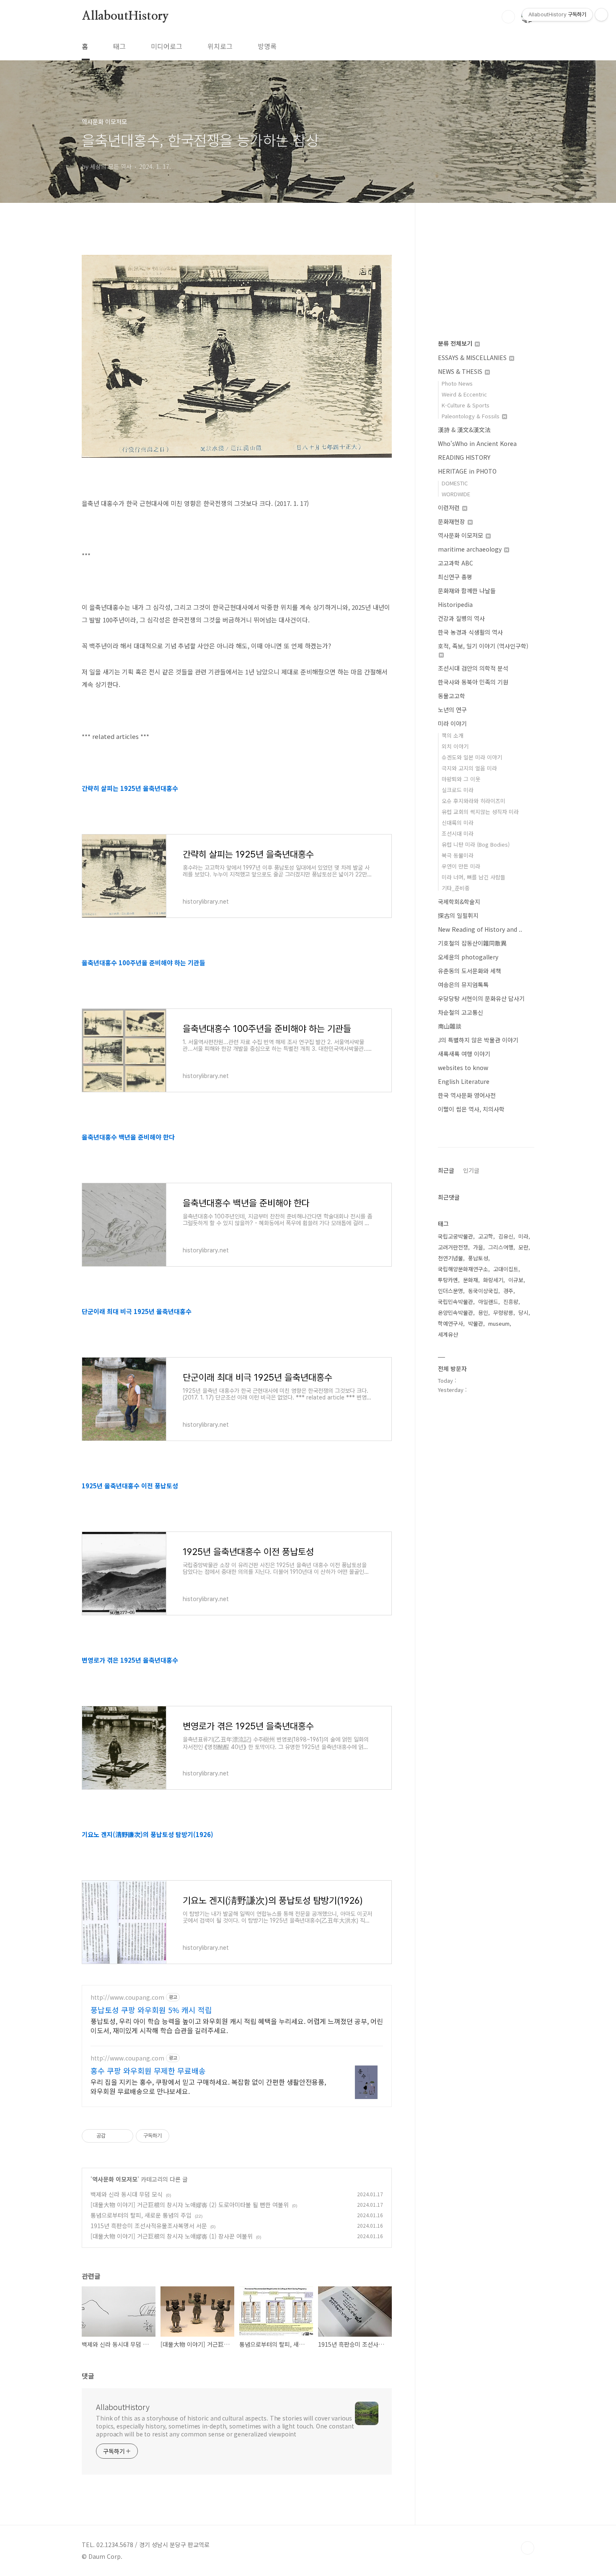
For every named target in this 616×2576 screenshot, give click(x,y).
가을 (478, 1247)
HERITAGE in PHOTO (467, 471)
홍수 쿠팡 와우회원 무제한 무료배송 (148, 2071)
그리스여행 (501, 1247)
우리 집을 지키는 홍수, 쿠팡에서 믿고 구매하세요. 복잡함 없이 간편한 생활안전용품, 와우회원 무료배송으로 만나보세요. (208, 2086)
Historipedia (455, 604)
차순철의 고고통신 (461, 1012)
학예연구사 (450, 1323)
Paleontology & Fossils (471, 416)
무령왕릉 (503, 1313)
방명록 (267, 46)
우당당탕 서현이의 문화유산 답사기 (481, 998)
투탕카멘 (448, 1280)
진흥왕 (511, 1302)
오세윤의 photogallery (468, 957)
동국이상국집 (483, 1291)
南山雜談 (450, 1026)
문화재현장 (452, 521)
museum (499, 1323)
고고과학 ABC (456, 563)
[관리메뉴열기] (601, 15)
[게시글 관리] (124, 2136)
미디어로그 (167, 46)
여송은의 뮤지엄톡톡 (463, 985)
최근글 (446, 1170)
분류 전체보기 (456, 343)
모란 (523, 1247)
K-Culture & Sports (466, 405)
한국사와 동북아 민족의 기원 (473, 682)
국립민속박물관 (456, 1302)
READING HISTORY (464, 457)
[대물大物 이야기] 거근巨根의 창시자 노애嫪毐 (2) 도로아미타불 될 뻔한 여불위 (190, 2205)
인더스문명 (450, 1291)
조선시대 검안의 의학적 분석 (473, 668)
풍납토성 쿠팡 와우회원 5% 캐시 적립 (151, 2010)
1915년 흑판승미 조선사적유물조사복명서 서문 (149, 2226)
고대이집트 (506, 1269)
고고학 (486, 1236)
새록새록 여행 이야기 (464, 1054)
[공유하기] (113, 2136)
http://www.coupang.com (127, 1997)
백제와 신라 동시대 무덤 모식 (127, 2194)
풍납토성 (478, 1258)
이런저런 (450, 508)
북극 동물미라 (458, 855)
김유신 (506, 1236)
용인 (483, 1313)
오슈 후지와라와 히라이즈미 (474, 801)
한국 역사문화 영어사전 (467, 1095)
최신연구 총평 (455, 577)
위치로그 (220, 46)
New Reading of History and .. (480, 929)
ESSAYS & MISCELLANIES (473, 358)
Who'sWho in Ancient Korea (477, 443)
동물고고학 (452, 696)
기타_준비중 (456, 888)
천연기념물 (450, 1258)
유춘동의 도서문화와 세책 (470, 971)
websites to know (463, 1068)
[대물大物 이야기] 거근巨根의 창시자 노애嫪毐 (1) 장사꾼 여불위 (172, 2236)
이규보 (516, 1280)
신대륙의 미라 (458, 823)
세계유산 (448, 1334)
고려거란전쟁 (453, 1247)
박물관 (476, 1323)
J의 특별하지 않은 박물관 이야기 (478, 1040)
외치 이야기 (455, 746)
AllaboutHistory (125, 16)
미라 (523, 1236)
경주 (508, 1291)
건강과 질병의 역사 (461, 618)
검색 (508, 17)
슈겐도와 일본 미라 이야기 (472, 757)
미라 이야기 (452, 723)
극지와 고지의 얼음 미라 (469, 768)
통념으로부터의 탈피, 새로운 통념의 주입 (141, 2215)
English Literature (464, 1081)
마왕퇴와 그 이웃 (461, 779)
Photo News (457, 383)
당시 (523, 1313)
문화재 (471, 1280)
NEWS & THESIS (461, 371)
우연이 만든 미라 (461, 866)
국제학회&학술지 (459, 902)
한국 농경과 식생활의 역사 (470, 632)
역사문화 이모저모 (115, 2179)
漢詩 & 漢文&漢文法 (464, 430)
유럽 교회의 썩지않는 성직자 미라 (480, 812)
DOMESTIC (455, 483)
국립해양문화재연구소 (463, 1269)
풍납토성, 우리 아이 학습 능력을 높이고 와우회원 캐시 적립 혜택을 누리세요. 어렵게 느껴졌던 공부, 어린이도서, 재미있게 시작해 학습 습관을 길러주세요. (237, 2025)
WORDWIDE (456, 494)
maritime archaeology (471, 549)
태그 (119, 46)
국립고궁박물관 (456, 1236)
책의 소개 (453, 735)
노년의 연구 (452, 710)
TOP (528, 2548)
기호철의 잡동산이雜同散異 (472, 943)
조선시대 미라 (458, 833)
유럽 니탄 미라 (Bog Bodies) (476, 844)
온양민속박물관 (456, 1313)
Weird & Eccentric (464, 394)
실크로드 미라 (458, 790)
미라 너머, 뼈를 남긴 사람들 (474, 877)
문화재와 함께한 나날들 (467, 591)
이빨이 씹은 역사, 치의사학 (471, 1109)
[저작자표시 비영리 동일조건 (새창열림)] (181, 2136)
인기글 (471, 1170)
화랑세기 (493, 1280)
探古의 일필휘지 (458, 915)
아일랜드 (488, 1302)
